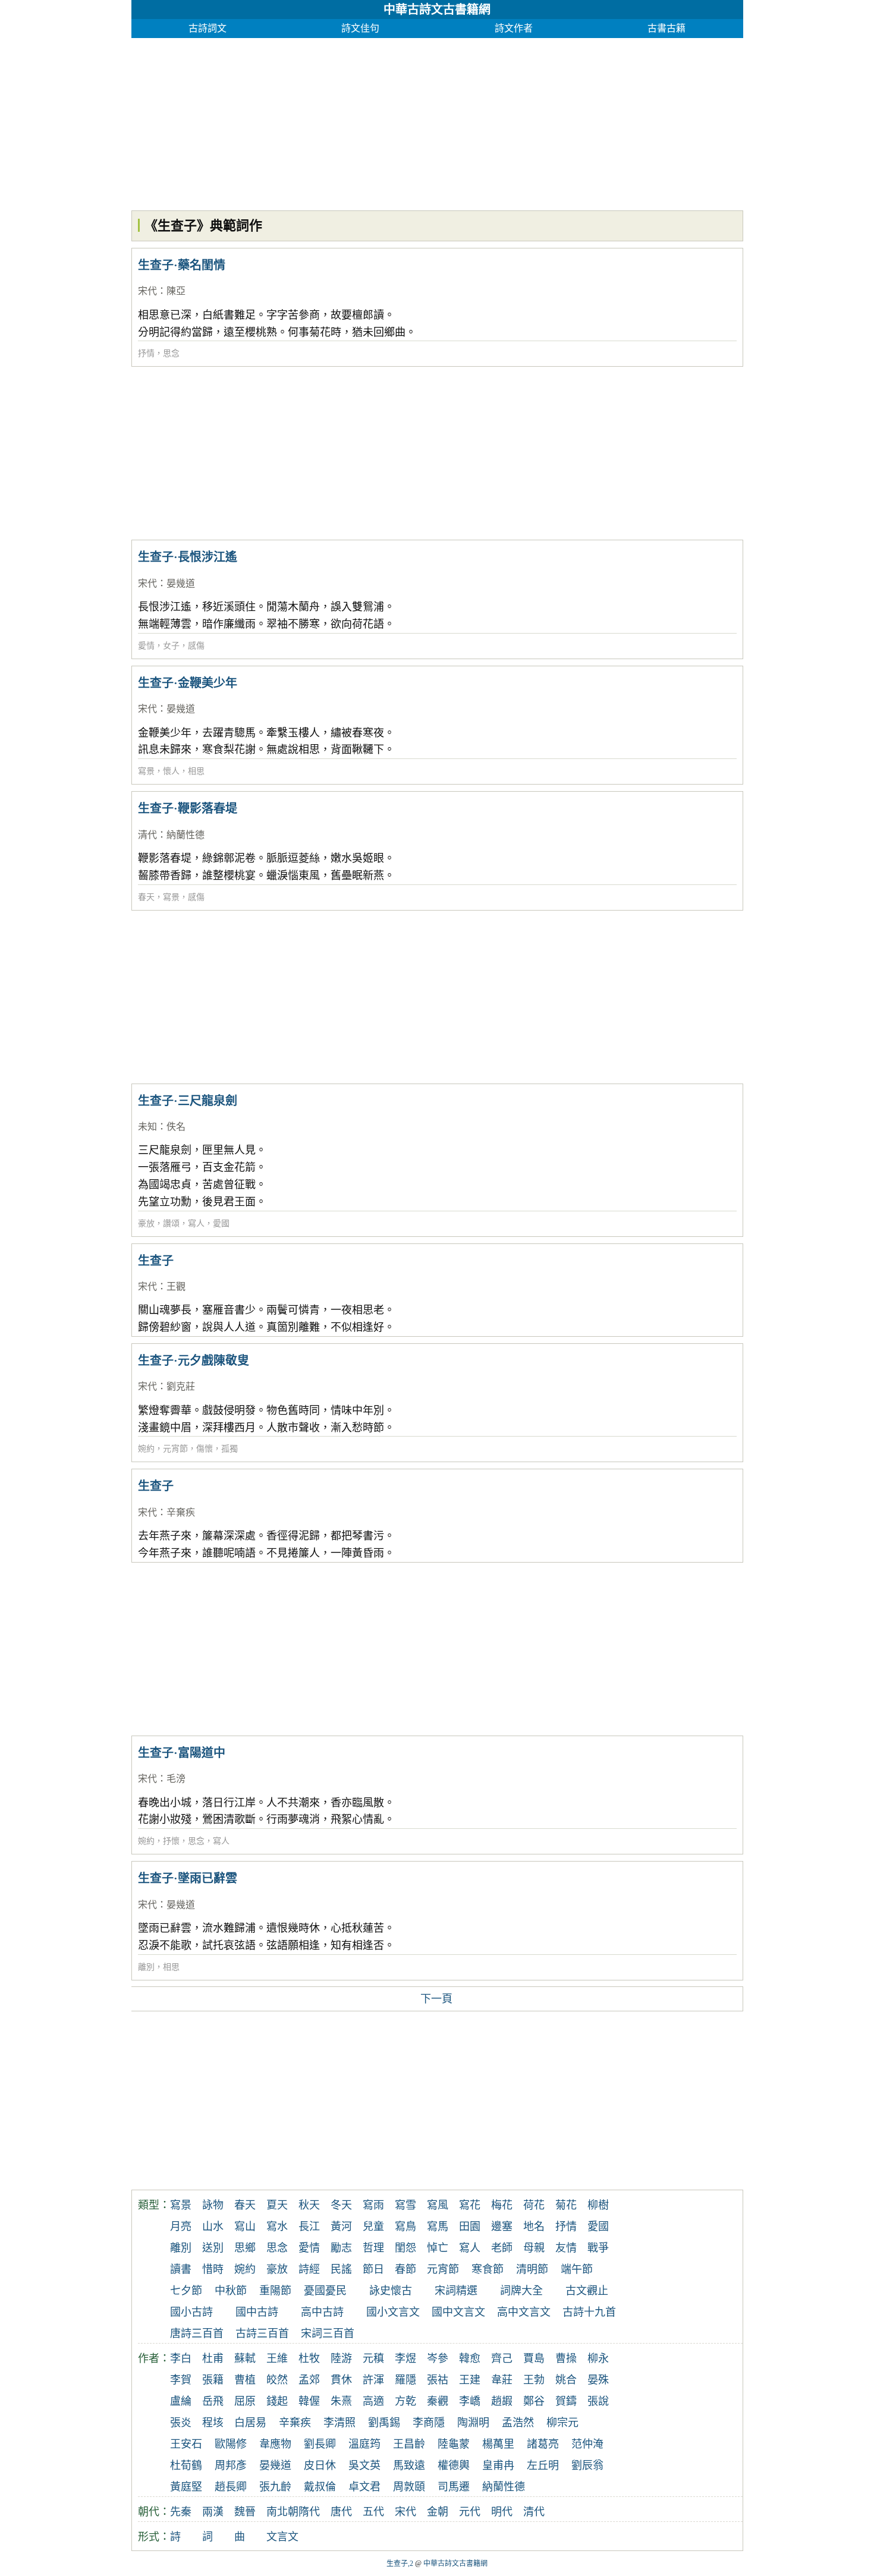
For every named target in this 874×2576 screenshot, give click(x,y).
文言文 (282, 2537)
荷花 (534, 2205)
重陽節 (275, 2291)
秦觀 (438, 2401)
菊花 (566, 2205)
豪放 (146, 1224)
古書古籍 (666, 28)
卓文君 (364, 2487)
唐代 (341, 2512)
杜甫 (213, 2358)
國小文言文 (393, 2312)
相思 (196, 771)
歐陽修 (231, 2444)
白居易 (250, 2423)
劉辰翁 (587, 2465)
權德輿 (454, 2465)
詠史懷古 (391, 2291)
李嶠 (470, 2401)
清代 (147, 835)
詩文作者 (514, 28)
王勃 (534, 2380)
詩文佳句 (360, 28)
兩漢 (213, 2512)
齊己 (502, 2358)
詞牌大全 (521, 2291)
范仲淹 (587, 2444)
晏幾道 (181, 583)
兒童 (373, 2227)
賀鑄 (566, 2401)
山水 (213, 2227)
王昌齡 (409, 2444)
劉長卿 (320, 2444)
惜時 (213, 2269)
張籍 (213, 2380)
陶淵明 (473, 2423)
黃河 (341, 2227)
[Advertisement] (437, 121)
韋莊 (502, 2380)
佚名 (176, 1127)
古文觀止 (587, 2291)
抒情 (146, 353)
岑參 (438, 2358)
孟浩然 (518, 2423)
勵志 (341, 2248)
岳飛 (213, 2401)
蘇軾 (245, 2358)
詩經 (309, 2269)
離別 (146, 1967)
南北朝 (282, 2512)
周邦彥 (231, 2465)
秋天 (309, 2205)
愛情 (146, 646)
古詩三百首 (262, 2333)
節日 (373, 2269)
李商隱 (429, 2423)
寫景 (146, 771)
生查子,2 (400, 2564)
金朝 (438, 2512)
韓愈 (470, 2358)
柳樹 (598, 2205)
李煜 (405, 2358)
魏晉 (245, 2512)
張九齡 (275, 2487)
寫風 (438, 2205)
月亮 (181, 2227)
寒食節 (488, 2269)
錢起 (277, 2401)
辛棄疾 (181, 1512)
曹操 (566, 2358)
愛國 (221, 1224)
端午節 (577, 2269)
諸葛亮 (543, 2444)
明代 (502, 2512)
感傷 (196, 646)
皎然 (277, 2380)
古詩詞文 (208, 28)
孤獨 (229, 1449)
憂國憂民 (325, 2291)
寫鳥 (405, 2227)
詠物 (213, 2205)
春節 (405, 2269)
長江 (309, 2227)
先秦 (181, 2512)
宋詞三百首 (328, 2333)
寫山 (245, 2227)
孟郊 (309, 2380)
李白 (181, 2358)
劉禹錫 (384, 2423)
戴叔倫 (320, 2487)
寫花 (470, 2205)
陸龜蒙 (454, 2444)
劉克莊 (181, 1386)
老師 (502, 2248)
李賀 (181, 2380)
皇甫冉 (498, 2465)
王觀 (176, 1287)
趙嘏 (502, 2401)
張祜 (438, 2380)
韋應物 (275, 2444)
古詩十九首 (589, 2312)
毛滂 (176, 1779)
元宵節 (175, 1449)
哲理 (373, 2248)
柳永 (598, 2358)
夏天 (277, 2205)
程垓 (213, 2423)
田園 (470, 2227)
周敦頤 (409, 2487)
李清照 (339, 2423)
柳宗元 (562, 2423)
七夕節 (186, 2291)
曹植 (245, 2380)
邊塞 (502, 2227)
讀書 (181, 2269)
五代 (373, 2512)
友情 (566, 2248)
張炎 (181, 2423)
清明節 (532, 2269)
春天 (146, 897)
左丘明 (543, 2465)
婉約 (146, 1449)
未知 (147, 1127)
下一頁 (436, 1999)
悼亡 (438, 2248)
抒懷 (171, 1841)
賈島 (534, 2358)
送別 (213, 2248)
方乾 (405, 2401)
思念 (171, 353)
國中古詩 (257, 2312)
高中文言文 (524, 2312)
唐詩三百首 (197, 2333)
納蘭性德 (186, 835)
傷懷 (205, 1449)
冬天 (341, 2205)
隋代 (309, 2512)
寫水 (277, 2227)
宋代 (147, 291)
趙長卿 (231, 2487)
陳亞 (176, 291)
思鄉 (245, 2248)
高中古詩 (322, 2312)
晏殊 (598, 2380)
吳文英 (364, 2465)
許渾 (373, 2380)
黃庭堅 (186, 2487)
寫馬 (438, 2227)
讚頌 (171, 1224)
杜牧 (309, 2358)
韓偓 (309, 2401)
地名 (534, 2227)
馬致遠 (409, 2465)
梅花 (502, 2205)
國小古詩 (191, 2312)
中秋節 (231, 2291)
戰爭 (598, 2248)
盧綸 (181, 2401)
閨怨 (405, 2248)
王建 (470, 2380)
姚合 (566, 2380)
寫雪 (405, 2205)
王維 (277, 2358)
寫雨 (373, 2205)
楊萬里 (498, 2444)
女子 (171, 646)
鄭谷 (534, 2401)
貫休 (341, 2380)
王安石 (186, 2444)
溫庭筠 (364, 2444)
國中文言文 (458, 2312)
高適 (373, 2401)
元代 (470, 2512)
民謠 (341, 2269)
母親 (534, 2248)
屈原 (245, 2401)
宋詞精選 (456, 2291)
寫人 (196, 1224)
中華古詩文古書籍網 (437, 10)
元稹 (373, 2358)
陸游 (341, 2358)
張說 (598, 2401)
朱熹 (341, 2401)
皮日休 (320, 2465)
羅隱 (405, 2380)
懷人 (171, 771)
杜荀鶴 (186, 2465)
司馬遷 (454, 2487)
